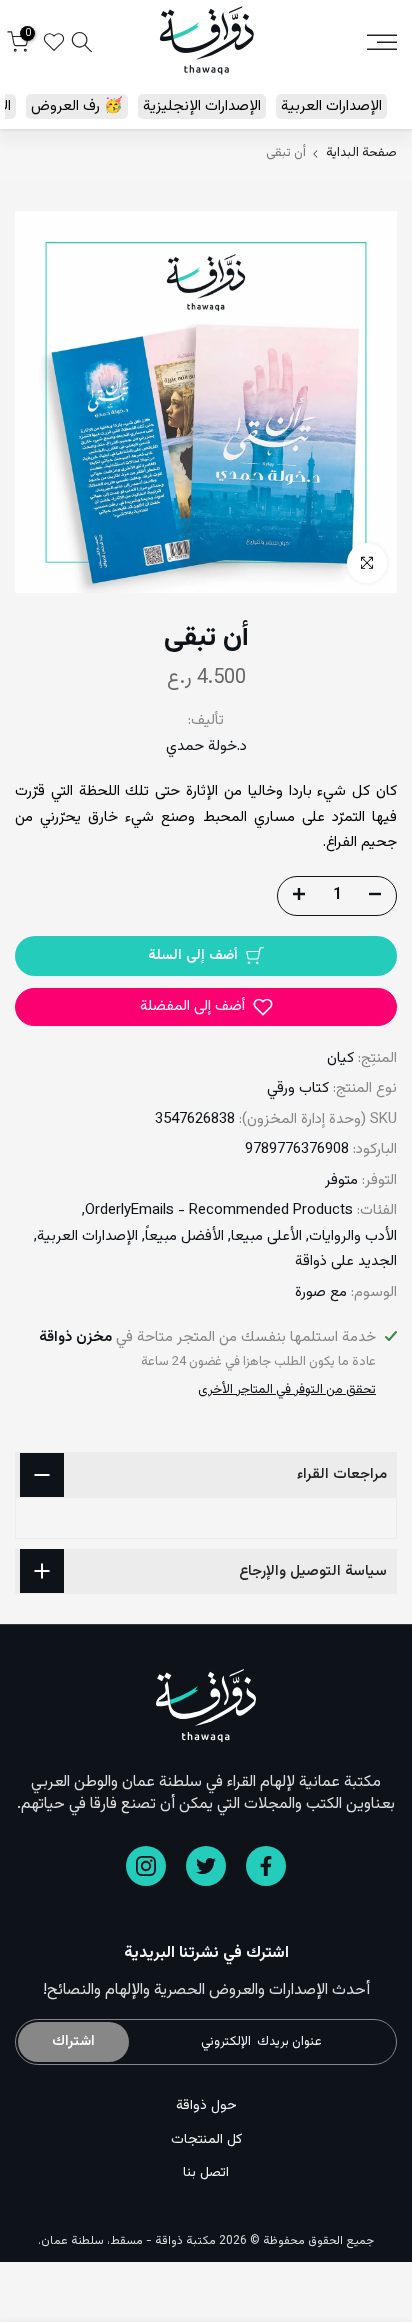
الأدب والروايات (353, 1236)
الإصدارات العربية (331, 106)
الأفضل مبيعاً (184, 1236)
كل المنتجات (206, 2140)
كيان (340, 1058)
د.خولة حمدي (206, 746)
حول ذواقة (206, 2106)
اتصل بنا (206, 2173)
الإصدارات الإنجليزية (202, 106)
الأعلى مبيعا (266, 1236)
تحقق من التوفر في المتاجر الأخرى (287, 1390)
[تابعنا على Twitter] (206, 1866)
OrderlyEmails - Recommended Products (219, 1210)
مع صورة (321, 1292)
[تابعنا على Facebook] (266, 1866)
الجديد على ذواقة (346, 1261)
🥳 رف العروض (77, 106)
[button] (206, 1007)
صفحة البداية (361, 153)
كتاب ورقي (298, 1088)
